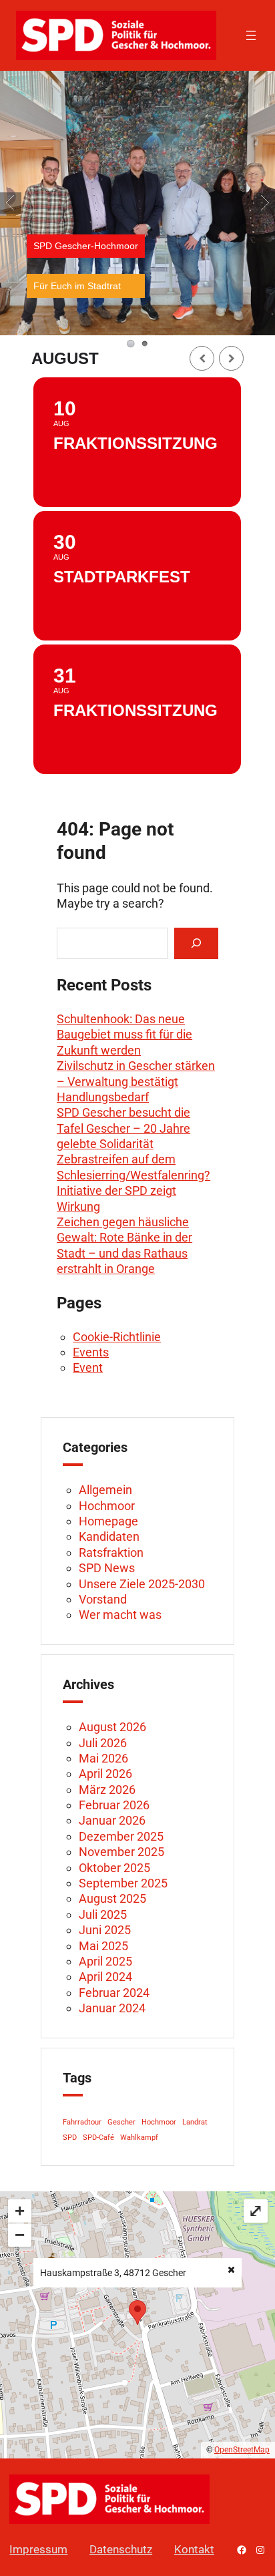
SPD (70, 2138)
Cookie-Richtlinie (117, 1337)
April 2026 (105, 1774)
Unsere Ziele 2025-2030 (142, 1584)
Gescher (121, 2122)
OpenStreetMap (242, 2450)
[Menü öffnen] (251, 35)
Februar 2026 (114, 1805)
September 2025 (123, 1883)
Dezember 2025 (121, 1836)
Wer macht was (120, 1615)
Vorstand (103, 1599)
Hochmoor (107, 1506)
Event (88, 1367)
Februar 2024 (114, 1993)
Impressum (38, 2549)
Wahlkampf (139, 2138)
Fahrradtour (82, 2122)
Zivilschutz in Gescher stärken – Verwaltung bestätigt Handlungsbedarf (136, 1081)
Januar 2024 (112, 2008)
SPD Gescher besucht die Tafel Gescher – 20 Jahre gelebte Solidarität (123, 1128)
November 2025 (121, 1852)
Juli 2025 (103, 1914)
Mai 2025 (103, 1946)
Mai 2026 (103, 1758)
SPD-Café (98, 2138)
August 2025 (112, 1898)
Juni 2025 (105, 1930)
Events (91, 1352)
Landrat (195, 2122)
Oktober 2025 (114, 1868)
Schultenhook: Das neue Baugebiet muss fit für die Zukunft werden (124, 1035)
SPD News (107, 1568)
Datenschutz (121, 2549)
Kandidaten (109, 1536)
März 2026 (107, 1790)
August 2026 (112, 1727)
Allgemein (105, 1490)
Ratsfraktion (111, 1552)
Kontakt (194, 2549)
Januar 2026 (112, 1820)
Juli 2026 (103, 1743)
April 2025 (105, 1961)
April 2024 (105, 1977)
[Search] (196, 943)
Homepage (108, 1521)
